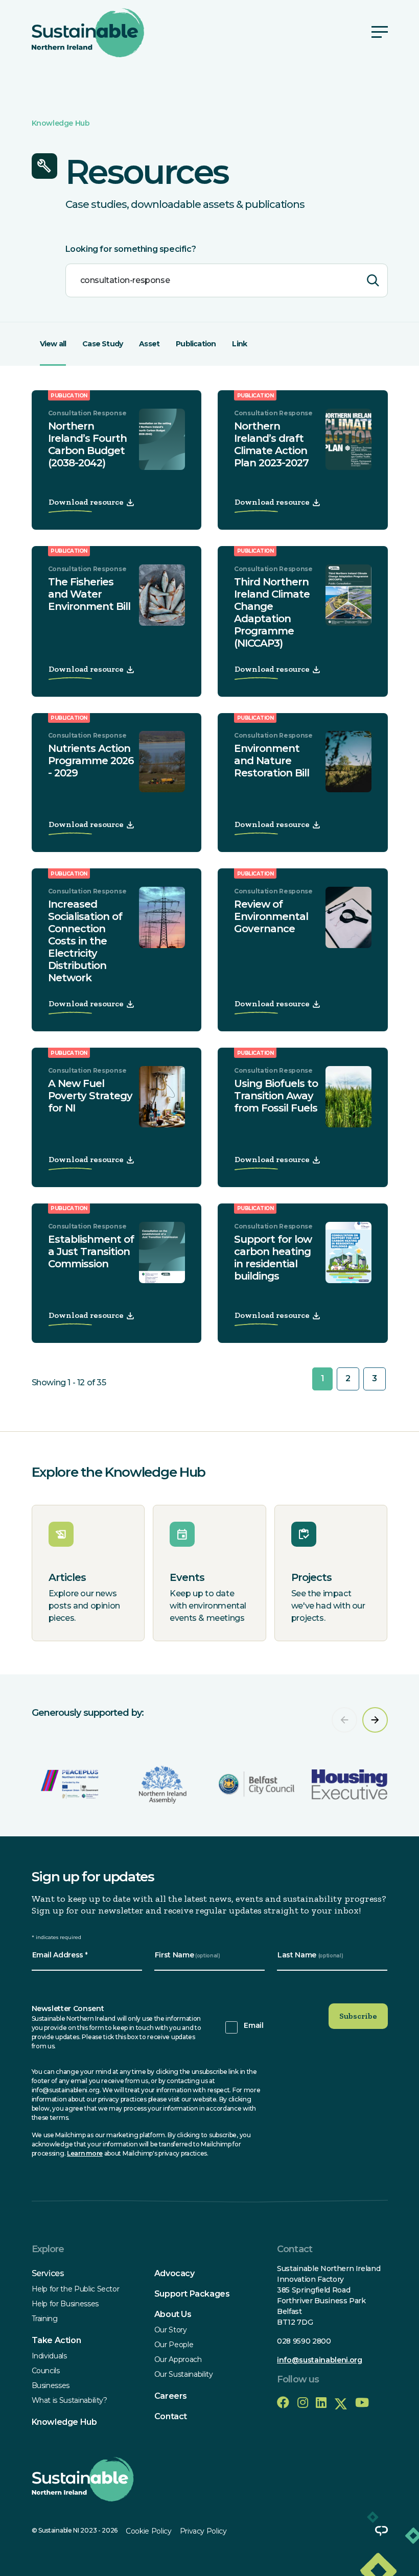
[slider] (210, 1755)
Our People (174, 2345)
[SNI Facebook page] (283, 2403)
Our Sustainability (184, 2374)
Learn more (85, 2153)
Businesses (51, 2385)
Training (45, 2319)
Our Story (171, 2330)
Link (239, 344)
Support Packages (192, 2294)
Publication (196, 344)
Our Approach (178, 2359)
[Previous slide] (344, 1720)
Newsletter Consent (68, 2008)
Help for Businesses (65, 2304)
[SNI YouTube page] (362, 2403)
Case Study (102, 344)
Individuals (49, 2356)
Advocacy (174, 2273)
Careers (171, 2396)
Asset (149, 344)
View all (53, 344)
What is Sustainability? (69, 2400)
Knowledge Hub (61, 123)
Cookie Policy (148, 2531)
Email (253, 2025)
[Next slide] (375, 1720)
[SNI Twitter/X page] (341, 2403)
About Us (173, 2314)
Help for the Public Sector (76, 2289)
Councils (46, 2371)
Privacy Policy (203, 2531)
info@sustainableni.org (319, 2360)
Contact (171, 2416)
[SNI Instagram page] (303, 2403)
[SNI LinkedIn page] (321, 2403)
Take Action (56, 2340)
